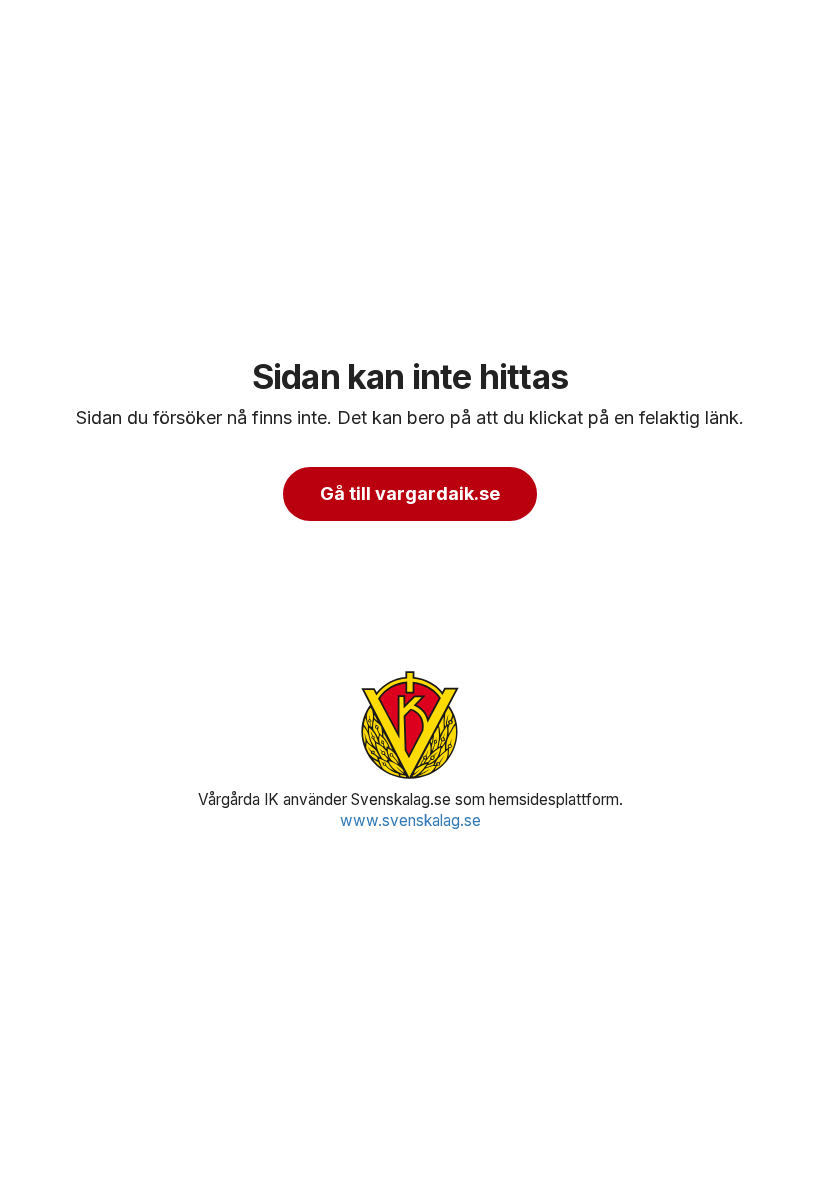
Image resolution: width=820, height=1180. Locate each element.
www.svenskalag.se (410, 820)
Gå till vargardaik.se (410, 493)
